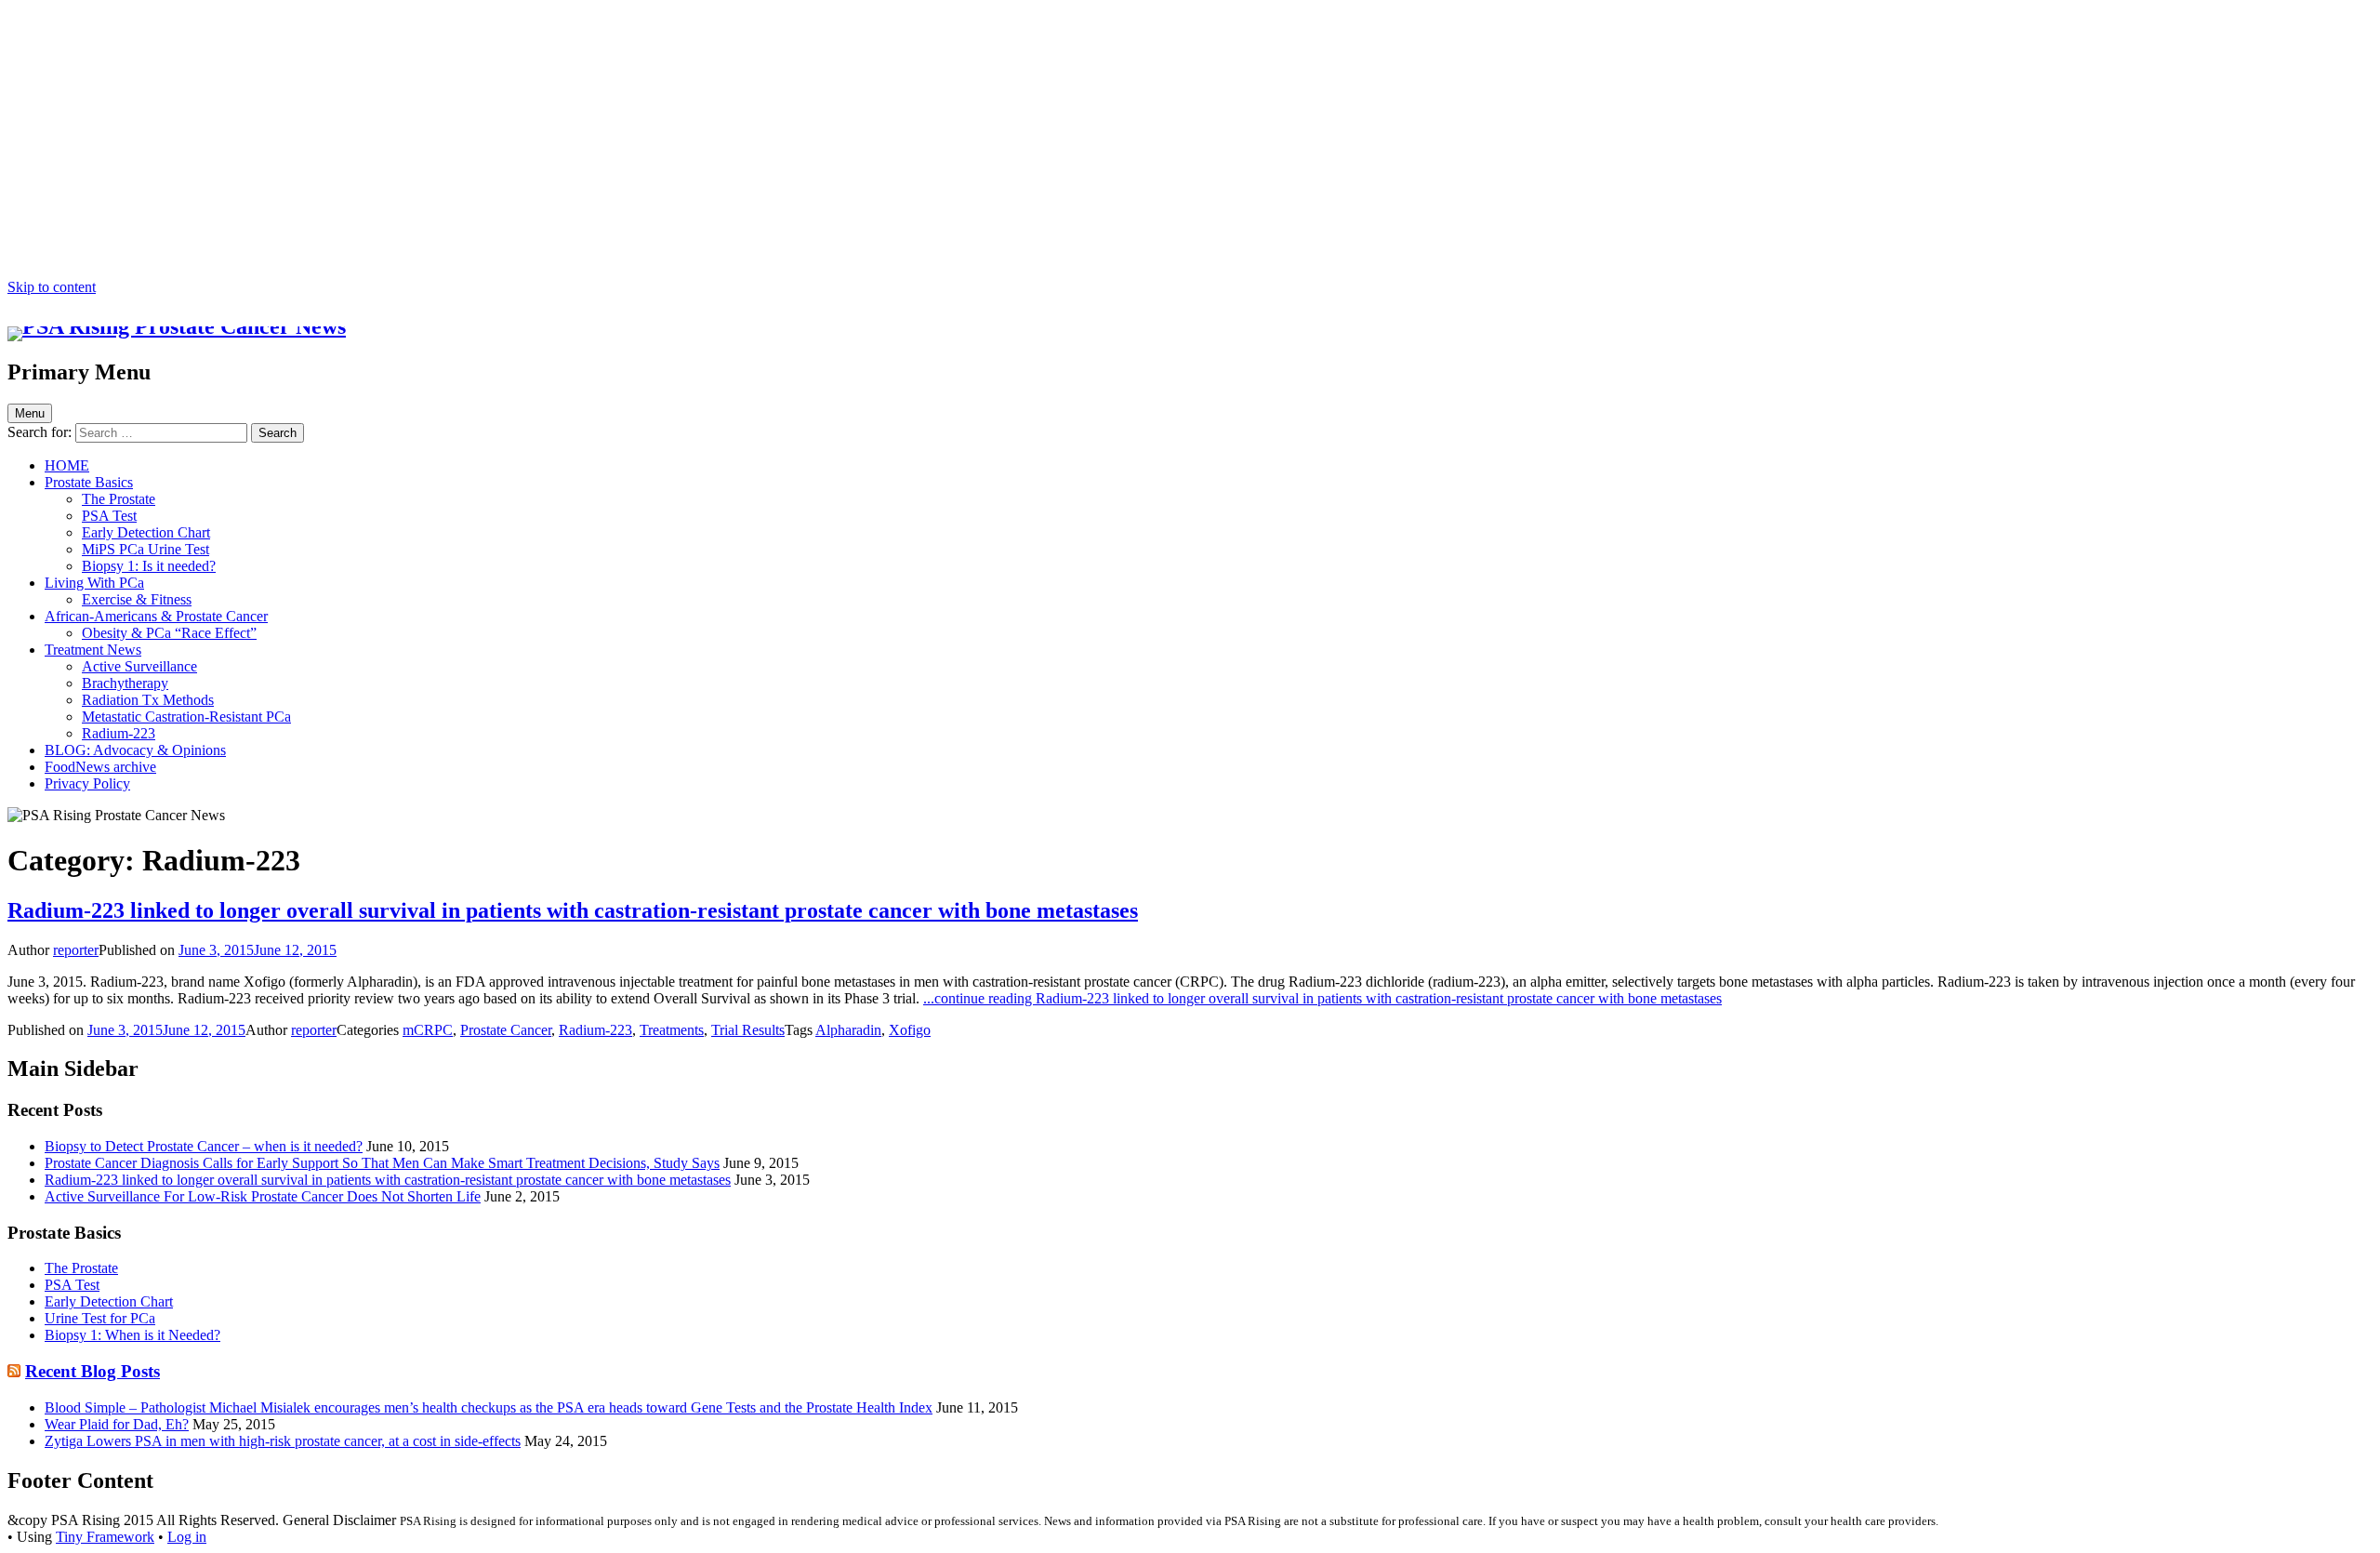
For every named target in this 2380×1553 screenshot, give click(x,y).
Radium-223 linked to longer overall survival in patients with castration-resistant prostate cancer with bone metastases (573, 910)
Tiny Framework (105, 1537)
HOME (67, 465)
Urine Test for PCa (100, 1318)
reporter (76, 950)
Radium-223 (119, 733)
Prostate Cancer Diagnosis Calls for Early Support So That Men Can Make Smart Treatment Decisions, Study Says (382, 1163)
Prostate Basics (89, 482)
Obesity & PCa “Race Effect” (169, 633)
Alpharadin (848, 1030)
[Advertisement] (1190, 139)
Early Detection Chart (146, 532)
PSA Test (109, 516)
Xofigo (910, 1030)
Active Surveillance (139, 666)
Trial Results (748, 1030)
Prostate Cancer (506, 1030)
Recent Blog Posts (93, 1371)
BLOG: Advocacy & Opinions (135, 750)
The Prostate (119, 499)
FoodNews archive (100, 767)
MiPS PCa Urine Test (145, 549)
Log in (187, 1537)
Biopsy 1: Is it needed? (149, 566)
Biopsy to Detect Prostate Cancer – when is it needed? (204, 1146)
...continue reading (1322, 998)
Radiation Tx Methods (148, 700)
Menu (30, 413)
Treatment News (93, 650)
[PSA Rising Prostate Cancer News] (177, 326)
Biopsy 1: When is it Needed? (132, 1335)
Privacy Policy (87, 783)
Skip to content (52, 287)
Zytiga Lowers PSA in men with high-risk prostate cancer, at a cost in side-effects (283, 1441)
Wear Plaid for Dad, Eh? (117, 1424)
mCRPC (428, 1030)
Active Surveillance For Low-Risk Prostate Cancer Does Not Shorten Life (263, 1196)
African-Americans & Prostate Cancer (156, 616)
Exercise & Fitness (137, 599)
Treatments (672, 1030)
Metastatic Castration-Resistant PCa (186, 717)
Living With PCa (94, 583)
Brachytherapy (125, 683)
